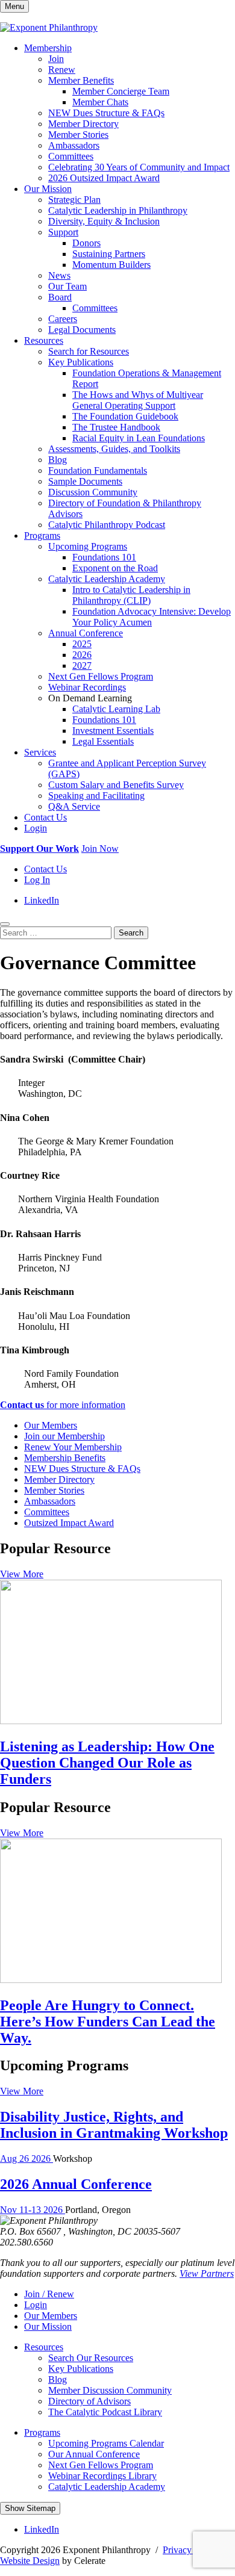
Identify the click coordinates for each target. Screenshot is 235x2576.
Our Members (51, 1425)
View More (22, 1574)
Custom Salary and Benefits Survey (116, 785)
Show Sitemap (30, 2508)
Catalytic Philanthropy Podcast (107, 525)
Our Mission (48, 189)
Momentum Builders (111, 265)
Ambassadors (74, 145)
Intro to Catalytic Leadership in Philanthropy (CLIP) (131, 595)
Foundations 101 (104, 557)
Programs (42, 535)
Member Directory (83, 124)
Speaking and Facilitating (96, 796)
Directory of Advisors (89, 2401)
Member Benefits (81, 80)
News (59, 275)
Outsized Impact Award (69, 1523)
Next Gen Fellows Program (101, 676)
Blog (58, 460)
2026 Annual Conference (76, 2184)
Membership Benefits (65, 1458)
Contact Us (45, 817)
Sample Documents (85, 481)
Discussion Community (93, 492)
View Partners (207, 2273)
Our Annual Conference (94, 2454)
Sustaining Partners (109, 254)
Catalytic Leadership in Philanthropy (118, 210)
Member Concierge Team (121, 91)
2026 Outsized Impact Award (104, 178)
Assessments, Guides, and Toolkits (114, 449)
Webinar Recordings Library (102, 2476)
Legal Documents (82, 330)
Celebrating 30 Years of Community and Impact (139, 167)
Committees (71, 156)
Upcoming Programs (88, 546)
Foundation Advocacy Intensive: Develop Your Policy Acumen (152, 617)
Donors (86, 243)
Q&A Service (74, 806)
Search (131, 933)
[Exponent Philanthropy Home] (49, 27)
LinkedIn (42, 900)
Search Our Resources (91, 2358)
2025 (82, 644)
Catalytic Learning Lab (116, 709)
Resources (44, 340)
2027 (82, 666)
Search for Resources (89, 351)
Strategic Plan (74, 200)
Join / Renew (49, 2294)
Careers (63, 319)
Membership (48, 48)
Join (56, 59)
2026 (82, 655)
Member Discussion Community (110, 2390)
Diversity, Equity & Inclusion (104, 221)
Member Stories (78, 135)
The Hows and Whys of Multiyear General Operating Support (138, 400)
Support (63, 232)
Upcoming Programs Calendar (106, 2443)
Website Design (30, 2561)
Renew (62, 70)
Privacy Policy (190, 2550)
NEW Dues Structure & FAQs (106, 113)
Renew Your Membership (73, 1447)
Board (60, 297)
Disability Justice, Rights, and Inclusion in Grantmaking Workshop (114, 2125)
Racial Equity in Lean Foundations (139, 438)
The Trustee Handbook (116, 427)
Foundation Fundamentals (98, 470)
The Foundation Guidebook (125, 416)
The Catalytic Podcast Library (105, 2412)
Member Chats (100, 102)
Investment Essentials (113, 731)
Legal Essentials (103, 741)
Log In (37, 880)
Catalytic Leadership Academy (107, 579)
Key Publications (81, 362)
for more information (63, 1405)
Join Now (100, 849)
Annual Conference (86, 633)
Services (40, 752)
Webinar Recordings (87, 687)
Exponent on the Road (115, 568)
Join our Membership (64, 1436)
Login (36, 828)
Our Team (67, 286)
